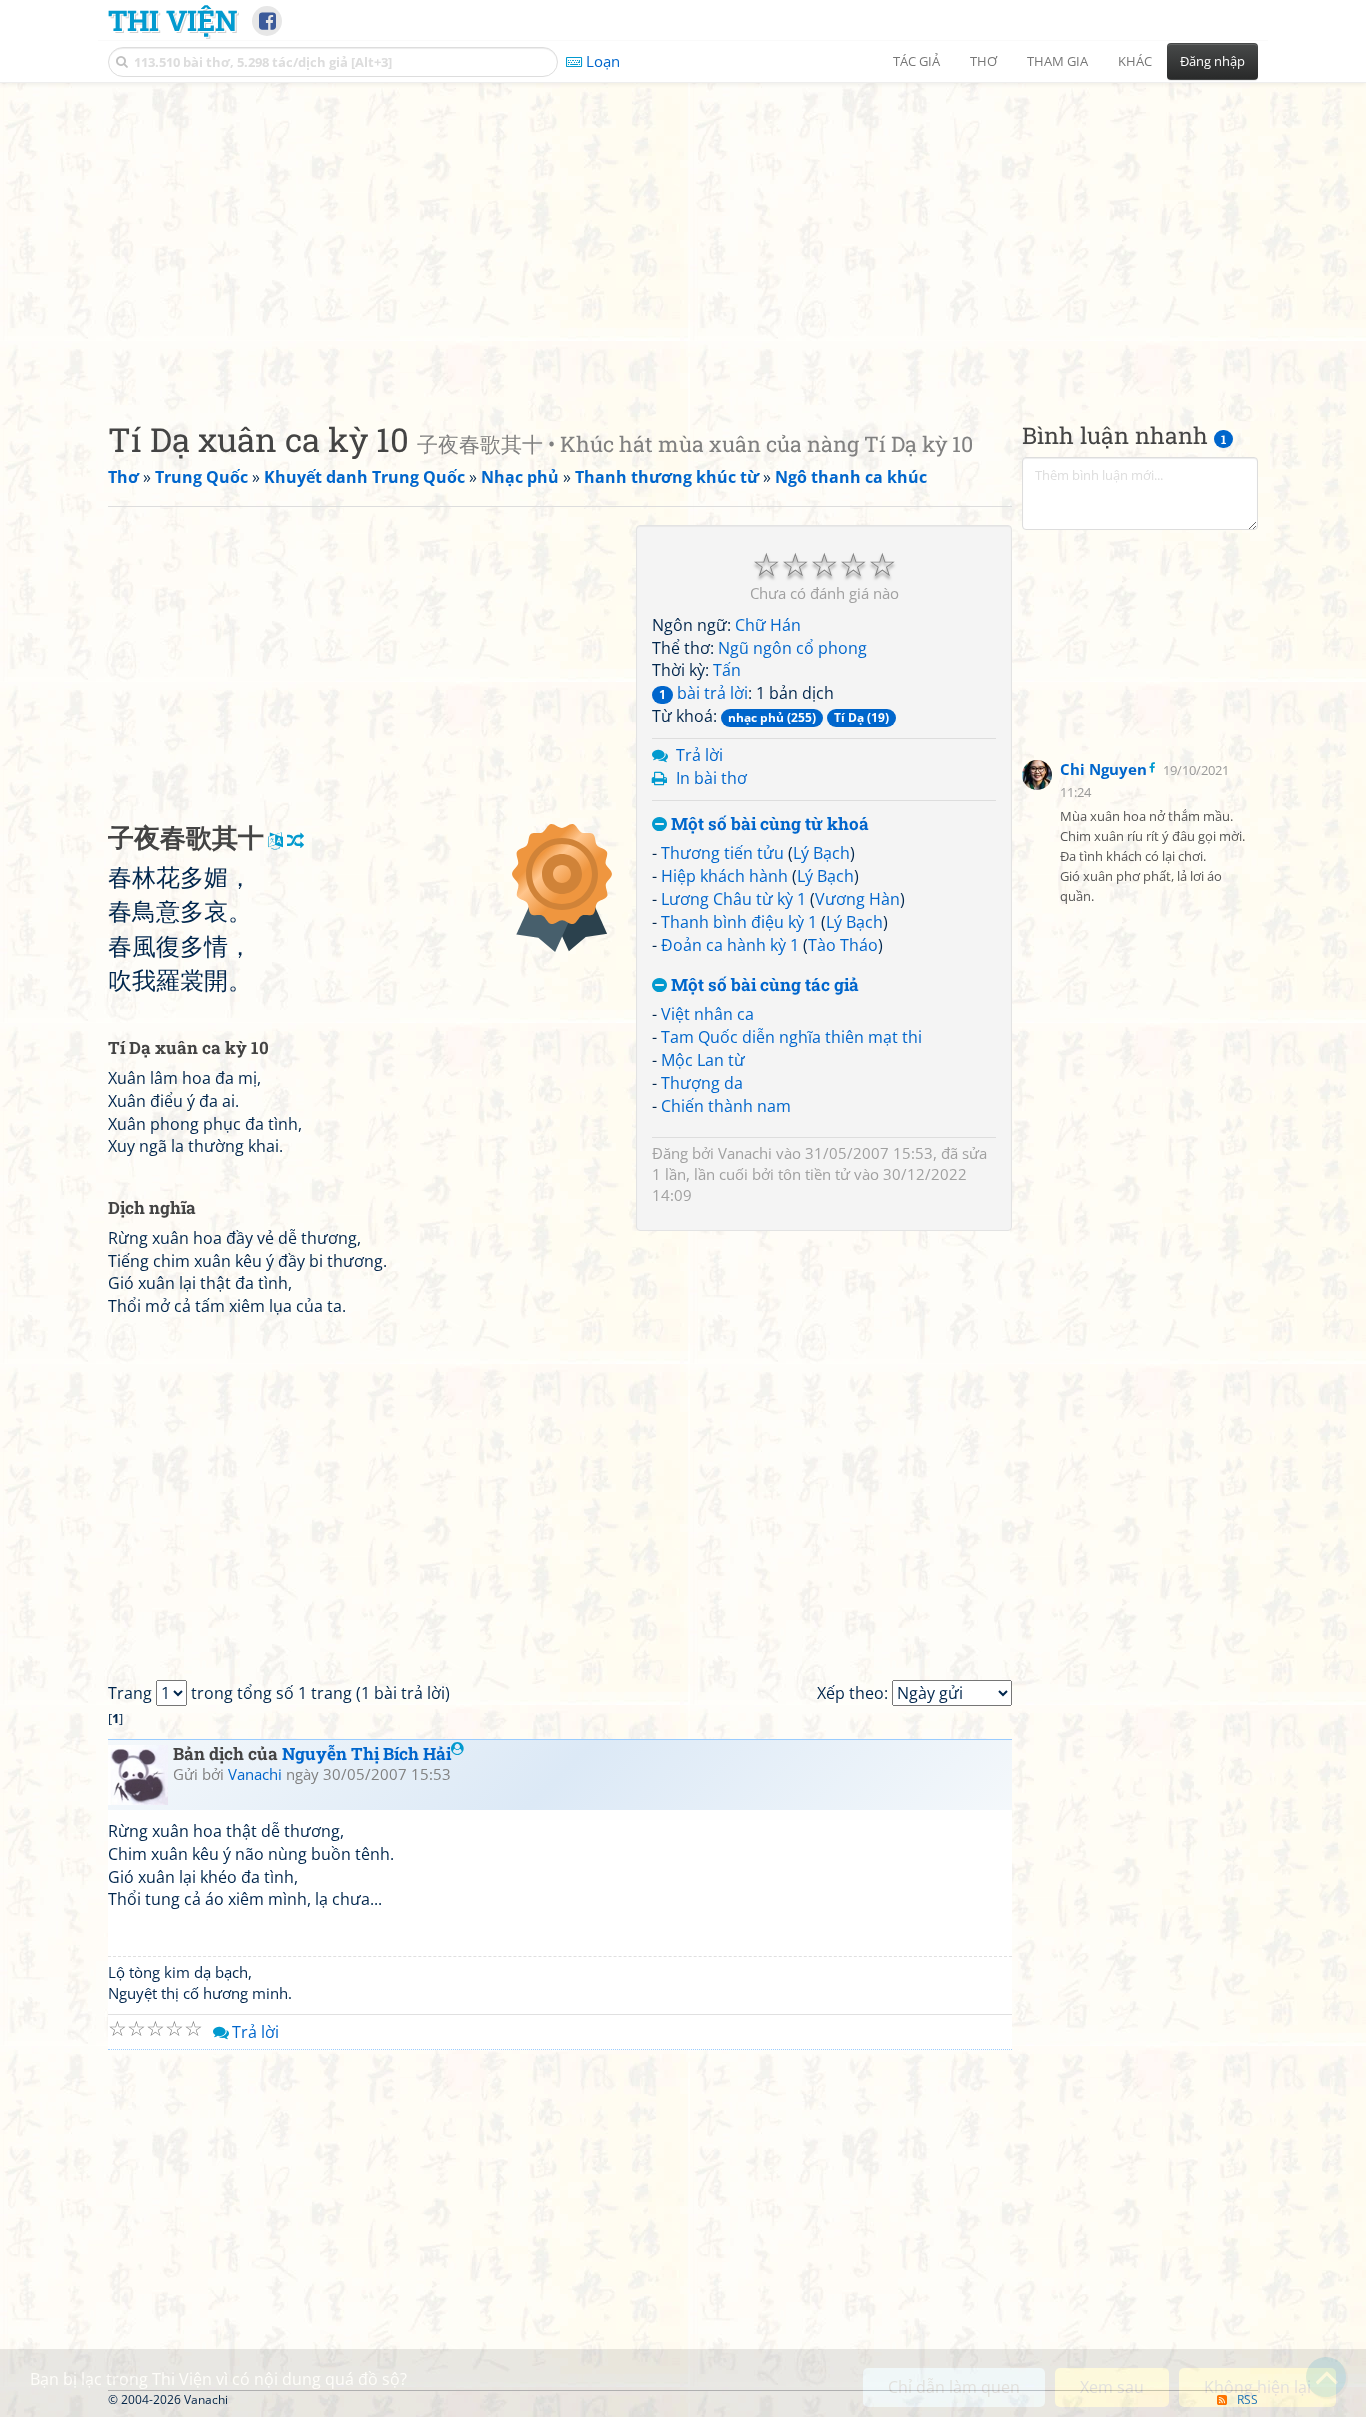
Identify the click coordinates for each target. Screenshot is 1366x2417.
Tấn (727, 670)
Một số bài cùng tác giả (763, 985)
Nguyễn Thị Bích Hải (366, 1753)
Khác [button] (1135, 61)
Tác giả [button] (916, 61)
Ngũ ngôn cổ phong (792, 648)
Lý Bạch (821, 853)
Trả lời (699, 755)
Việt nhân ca (707, 1014)
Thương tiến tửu (722, 853)
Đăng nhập (1212, 61)
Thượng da (702, 1083)
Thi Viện (172, 20)
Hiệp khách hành (724, 876)
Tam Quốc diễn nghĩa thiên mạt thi (791, 1037)
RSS (1247, 2399)
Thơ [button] (983, 61)
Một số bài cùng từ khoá (768, 824)
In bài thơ (711, 778)
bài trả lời (703, 693)
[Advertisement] (683, 235)
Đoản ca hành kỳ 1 (730, 945)
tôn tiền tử (814, 1174)
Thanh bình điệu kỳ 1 (739, 922)
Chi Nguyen (1103, 770)
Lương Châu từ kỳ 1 (733, 899)
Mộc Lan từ (703, 1060)
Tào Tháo (843, 945)
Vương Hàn (857, 899)
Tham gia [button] (1057, 61)
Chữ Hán (768, 625)
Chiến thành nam (726, 1106)
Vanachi (745, 1153)
